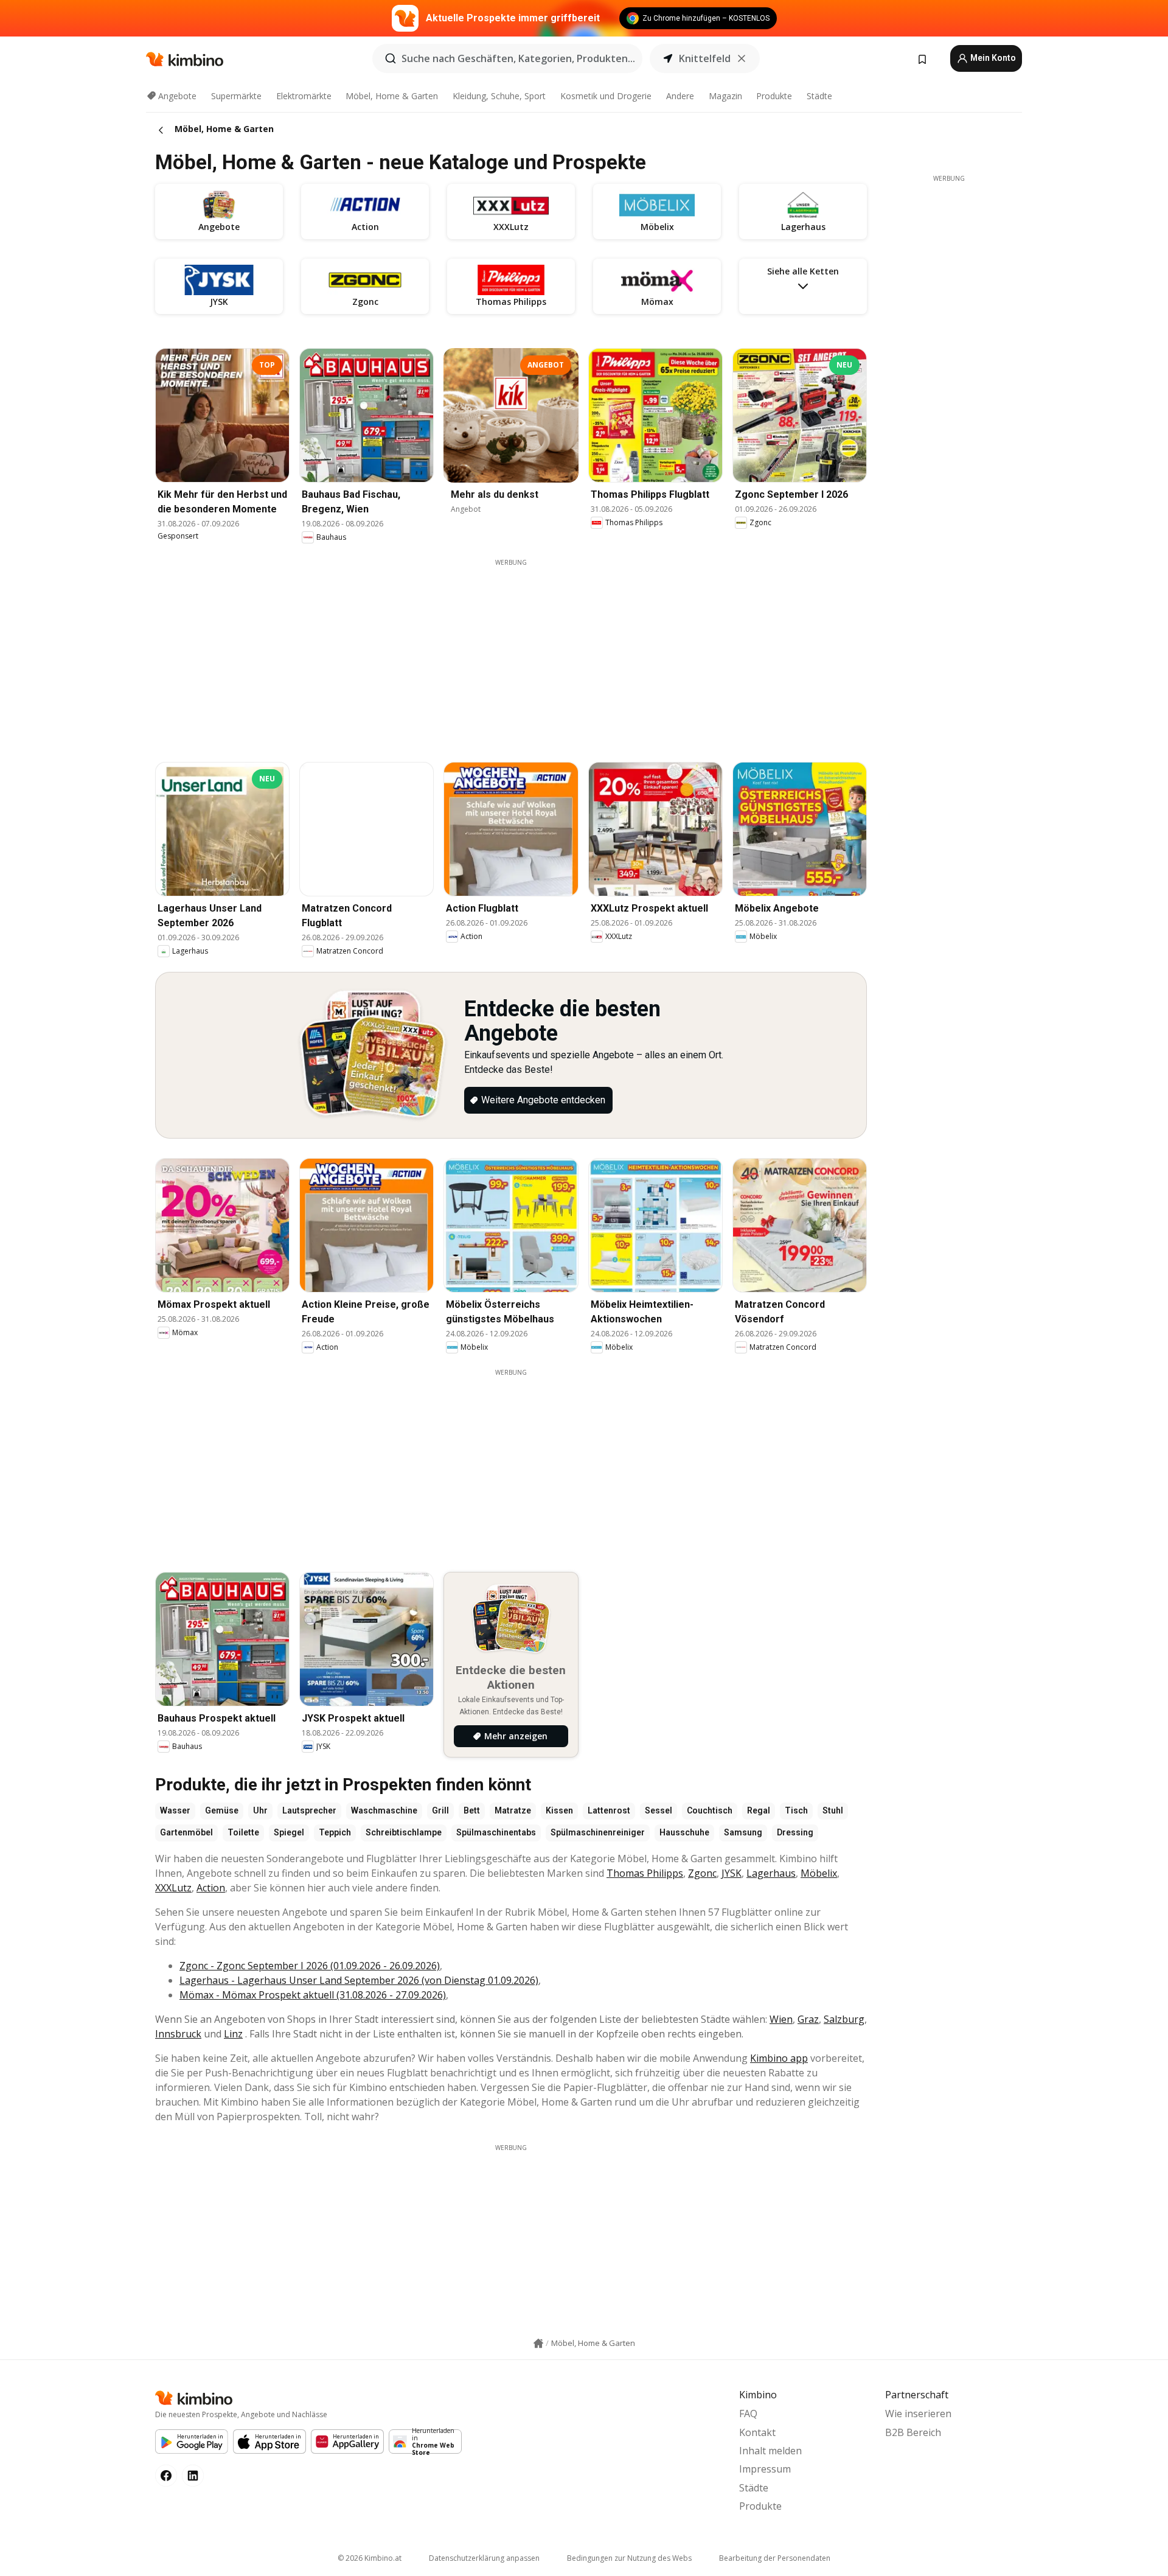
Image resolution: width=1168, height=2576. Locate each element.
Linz (233, 2034)
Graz (808, 2019)
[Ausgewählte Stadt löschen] (742, 58)
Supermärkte (236, 96)
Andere (680, 96)
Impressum (765, 2469)
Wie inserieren (918, 2414)
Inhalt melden (770, 2451)
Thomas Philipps (645, 1873)
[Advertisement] (511, 652)
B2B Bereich (913, 2432)
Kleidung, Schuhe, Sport (499, 96)
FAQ (748, 2414)
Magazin (725, 96)
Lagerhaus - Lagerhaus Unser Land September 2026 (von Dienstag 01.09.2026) (359, 1980)
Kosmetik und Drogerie (606, 96)
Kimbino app (779, 2058)
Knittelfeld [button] (705, 58)
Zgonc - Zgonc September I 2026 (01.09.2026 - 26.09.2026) (310, 1966)
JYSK (732, 1873)
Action (211, 1888)
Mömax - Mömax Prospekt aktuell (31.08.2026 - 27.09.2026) (313, 1995)
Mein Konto (992, 58)
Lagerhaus (771, 1873)
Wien (781, 2019)
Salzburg (844, 2019)
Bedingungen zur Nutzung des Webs (629, 2558)
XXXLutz (173, 1888)
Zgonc (702, 1873)
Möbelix (819, 1873)
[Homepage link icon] (538, 2344)
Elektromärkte (304, 96)
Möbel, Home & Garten (392, 96)
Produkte (774, 96)
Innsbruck (178, 2034)
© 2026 (370, 2558)
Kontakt (757, 2432)
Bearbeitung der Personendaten (775, 2558)
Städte (819, 96)
